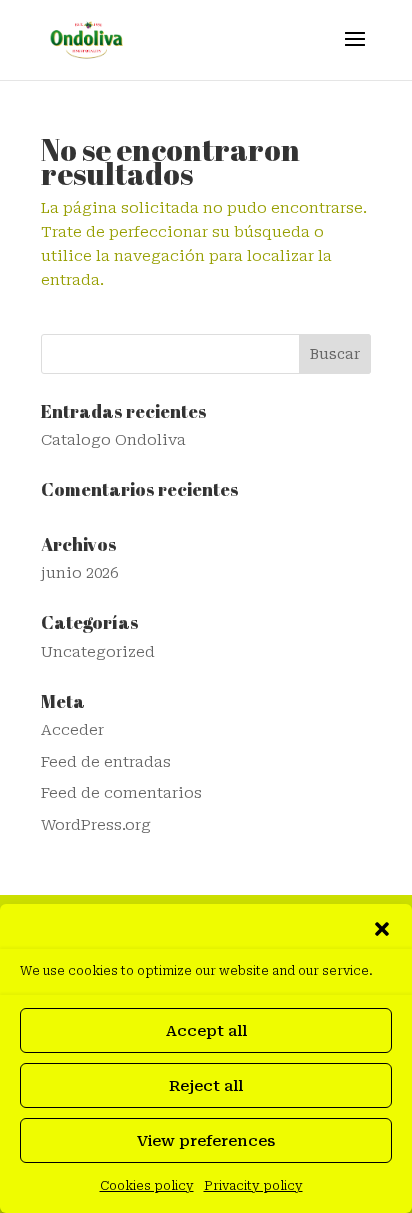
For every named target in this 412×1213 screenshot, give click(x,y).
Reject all (206, 1086)
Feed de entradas (106, 762)
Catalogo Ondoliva (113, 440)
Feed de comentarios (121, 793)
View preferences (206, 1141)
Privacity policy (253, 1186)
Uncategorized (98, 652)
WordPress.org (96, 825)
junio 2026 (79, 573)
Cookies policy (147, 1186)
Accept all (206, 1031)
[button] (382, 929)
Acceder (72, 730)
